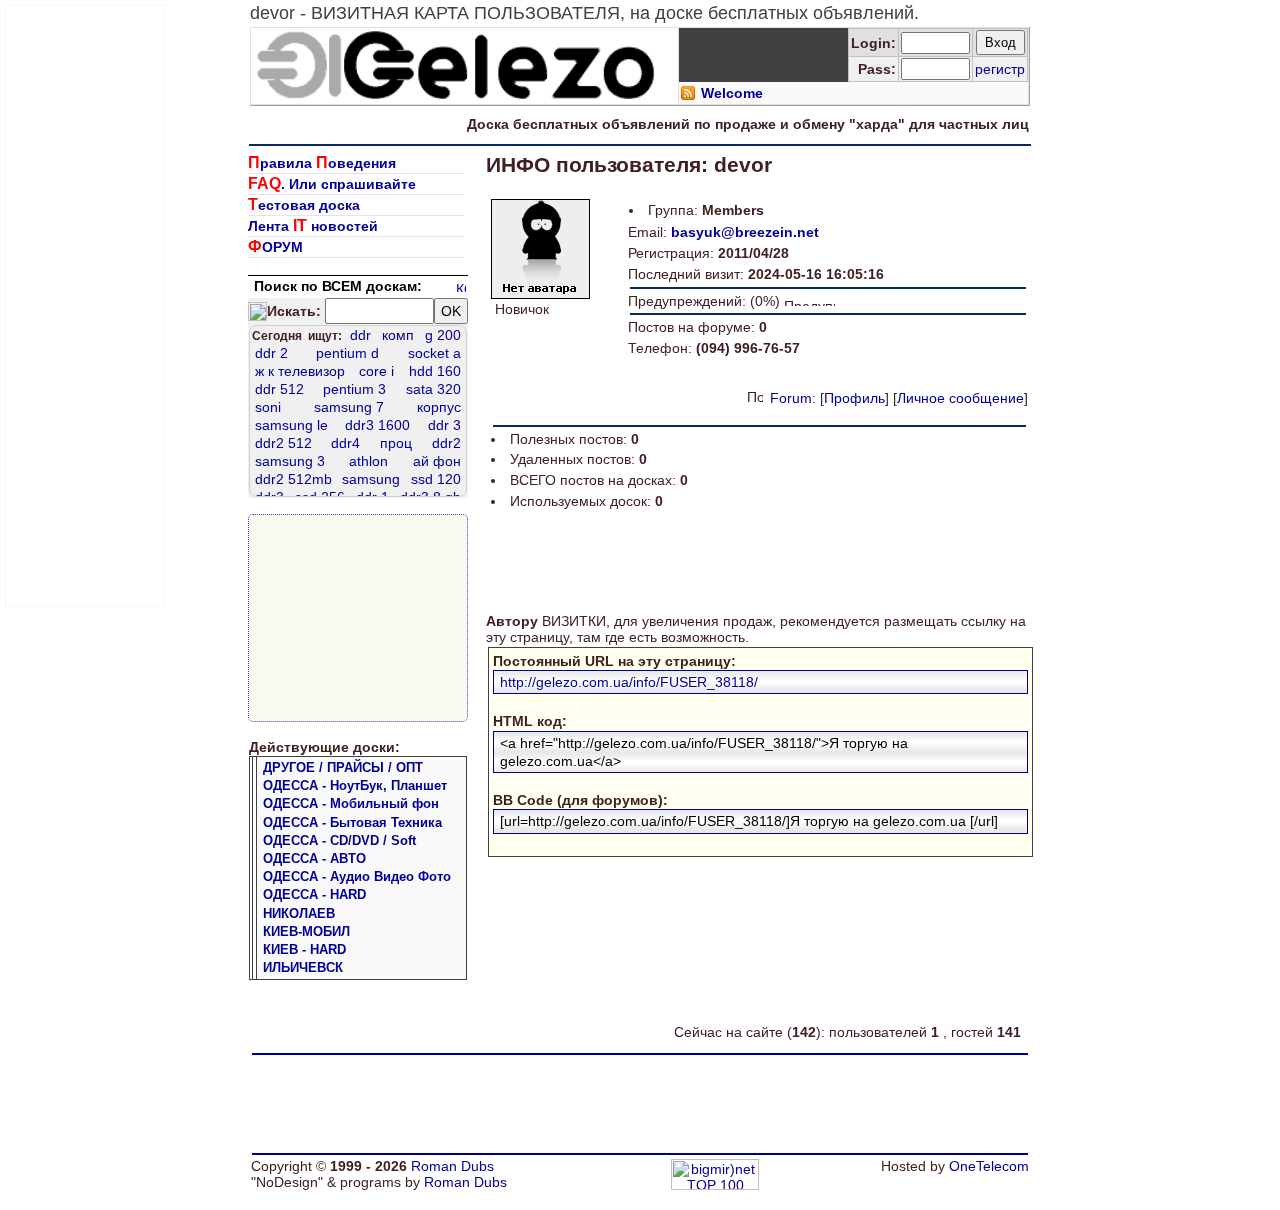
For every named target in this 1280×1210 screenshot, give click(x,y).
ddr (360, 335)
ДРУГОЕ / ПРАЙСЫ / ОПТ (343, 767)
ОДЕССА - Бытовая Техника (352, 822)
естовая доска (304, 205)
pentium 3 (354, 389)
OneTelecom (989, 1166)
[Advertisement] (86, 306)
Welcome (732, 93)
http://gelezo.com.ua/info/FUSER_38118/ (629, 682)
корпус (439, 407)
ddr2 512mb (293, 479)
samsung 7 (349, 407)
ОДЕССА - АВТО (314, 858)
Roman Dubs (452, 1166)
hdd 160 (435, 371)
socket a (434, 353)
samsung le (291, 425)
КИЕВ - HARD (304, 949)
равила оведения (322, 163)
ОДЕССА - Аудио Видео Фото (357, 876)
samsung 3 (290, 461)
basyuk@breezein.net (745, 232)
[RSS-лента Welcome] (688, 96)
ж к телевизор (300, 371)
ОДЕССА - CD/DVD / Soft (339, 840)
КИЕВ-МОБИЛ (306, 931)
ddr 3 (444, 425)
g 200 (443, 335)
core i (376, 371)
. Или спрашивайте (332, 184)
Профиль (854, 398)
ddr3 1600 (377, 425)
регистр (1000, 69)
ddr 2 (271, 353)
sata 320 (433, 389)
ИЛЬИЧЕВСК (303, 967)
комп (398, 335)
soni (268, 407)
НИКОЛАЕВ (299, 913)
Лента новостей (313, 226)
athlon (368, 461)
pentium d (347, 353)
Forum (791, 398)
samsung (371, 479)
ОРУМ (275, 247)
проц (396, 443)
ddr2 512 (283, 443)
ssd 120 (436, 479)
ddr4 (345, 443)
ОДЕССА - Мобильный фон (351, 803)
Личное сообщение (960, 398)
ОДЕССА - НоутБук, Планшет (355, 785)
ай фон (437, 461)
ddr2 (446, 443)
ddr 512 (279, 389)
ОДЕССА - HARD (314, 894)
